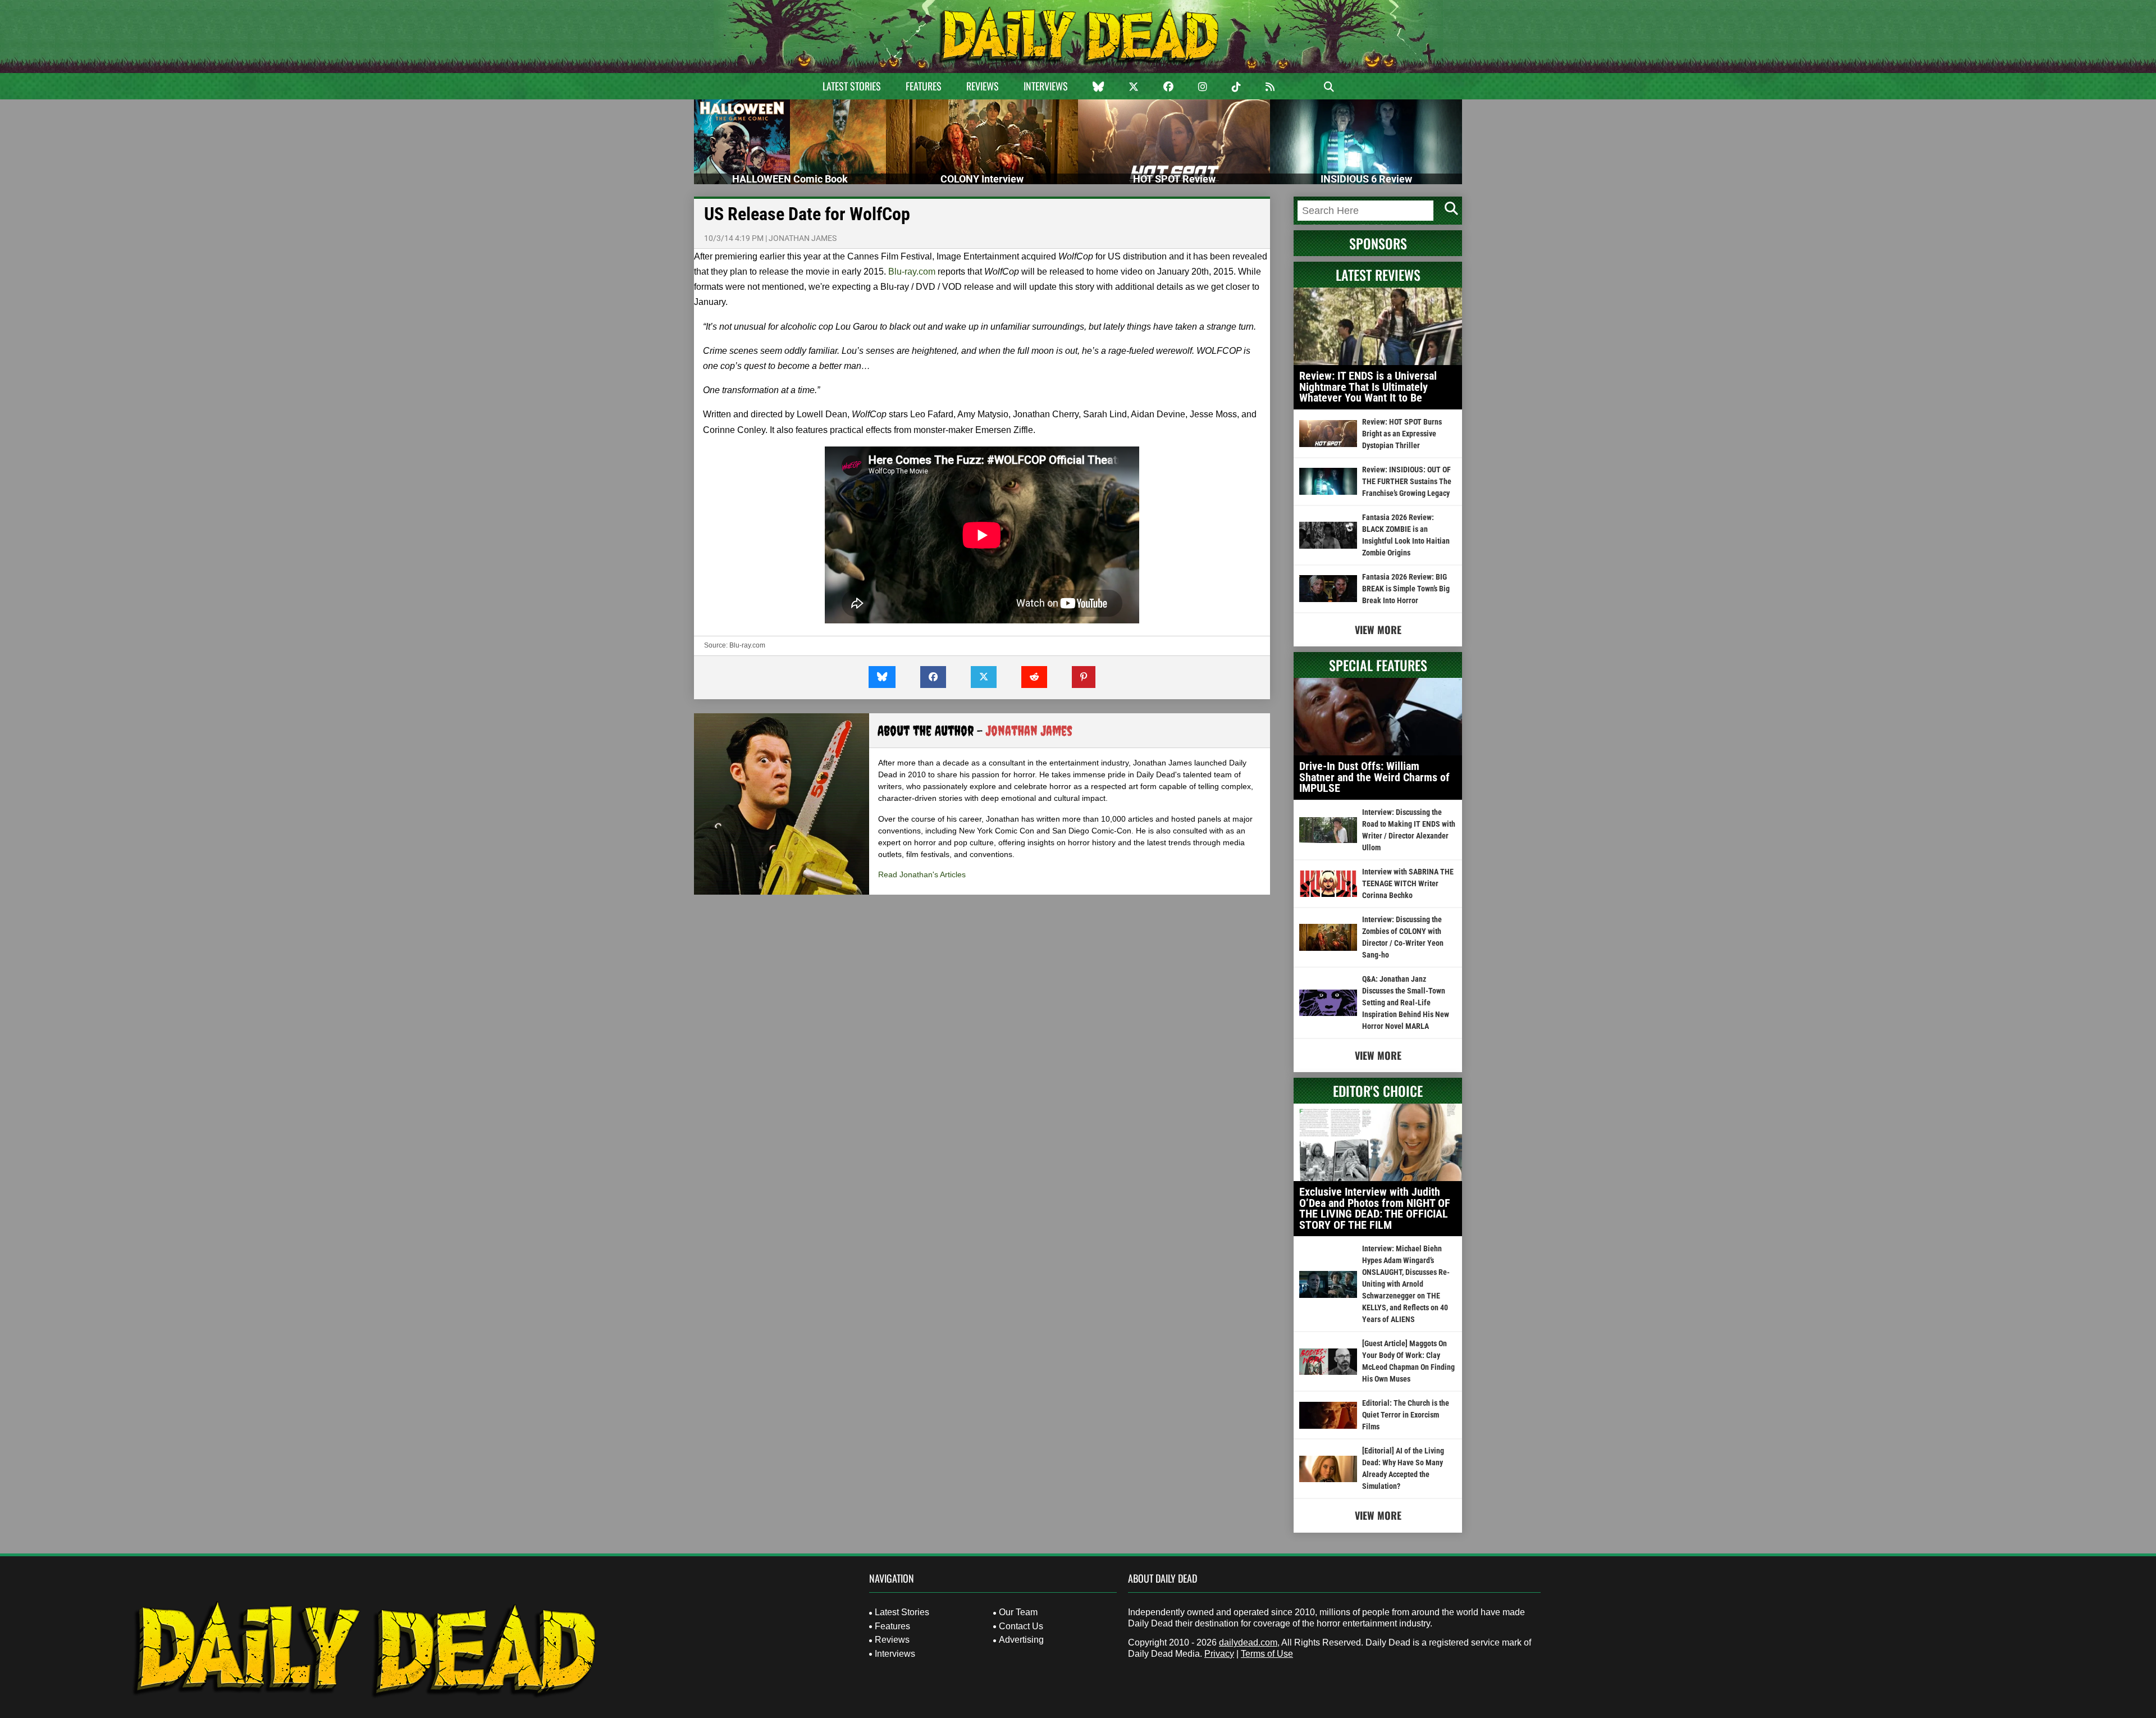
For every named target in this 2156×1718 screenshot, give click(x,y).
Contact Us (1021, 1626)
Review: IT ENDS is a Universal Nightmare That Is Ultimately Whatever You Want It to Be (1368, 387)
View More (1378, 630)
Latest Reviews (1378, 275)
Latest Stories (852, 86)
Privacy (1219, 1654)
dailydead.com (1248, 1642)
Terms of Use (1267, 1654)
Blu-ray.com (912, 272)
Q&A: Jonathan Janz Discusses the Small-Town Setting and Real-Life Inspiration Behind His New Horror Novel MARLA (1406, 1002)
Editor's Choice (1378, 1091)
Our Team (1018, 1612)
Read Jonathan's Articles (922, 874)
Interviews (1046, 86)
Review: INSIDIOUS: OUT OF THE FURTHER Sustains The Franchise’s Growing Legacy (1407, 481)
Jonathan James (803, 238)
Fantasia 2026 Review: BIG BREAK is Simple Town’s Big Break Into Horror (1406, 589)
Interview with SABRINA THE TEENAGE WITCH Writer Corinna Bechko (1408, 883)
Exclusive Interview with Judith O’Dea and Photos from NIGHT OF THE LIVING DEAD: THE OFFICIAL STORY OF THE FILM (1375, 1208)
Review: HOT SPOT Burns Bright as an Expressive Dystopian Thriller (1402, 434)
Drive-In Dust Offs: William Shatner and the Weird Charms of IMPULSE (1374, 777)
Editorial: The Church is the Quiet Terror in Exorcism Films (1406, 1415)
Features (924, 86)
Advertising (1021, 1640)
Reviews (983, 86)
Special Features (1378, 665)
